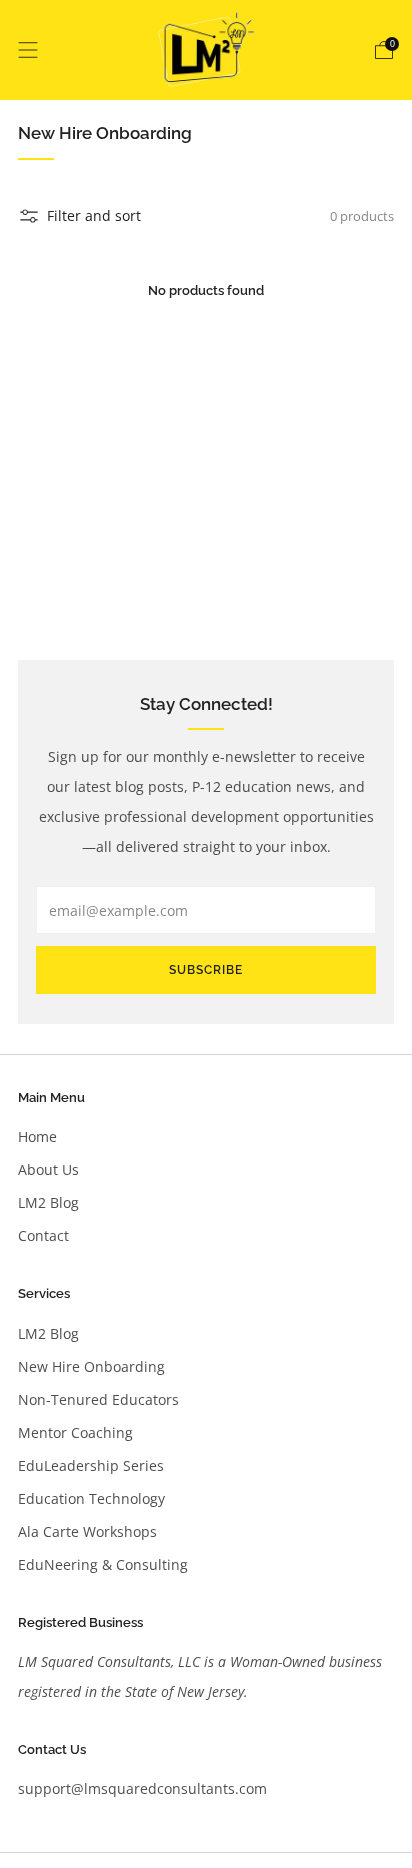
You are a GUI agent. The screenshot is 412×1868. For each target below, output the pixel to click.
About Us (48, 1169)
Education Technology (91, 1498)
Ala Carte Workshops (87, 1531)
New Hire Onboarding (91, 1366)
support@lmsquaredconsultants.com (142, 1788)
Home (37, 1136)
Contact (43, 1235)
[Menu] (28, 50)
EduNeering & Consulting (103, 1564)
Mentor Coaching (75, 1432)
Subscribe (206, 970)
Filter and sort (94, 215)
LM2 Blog (48, 1202)
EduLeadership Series (91, 1465)
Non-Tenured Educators (98, 1399)
